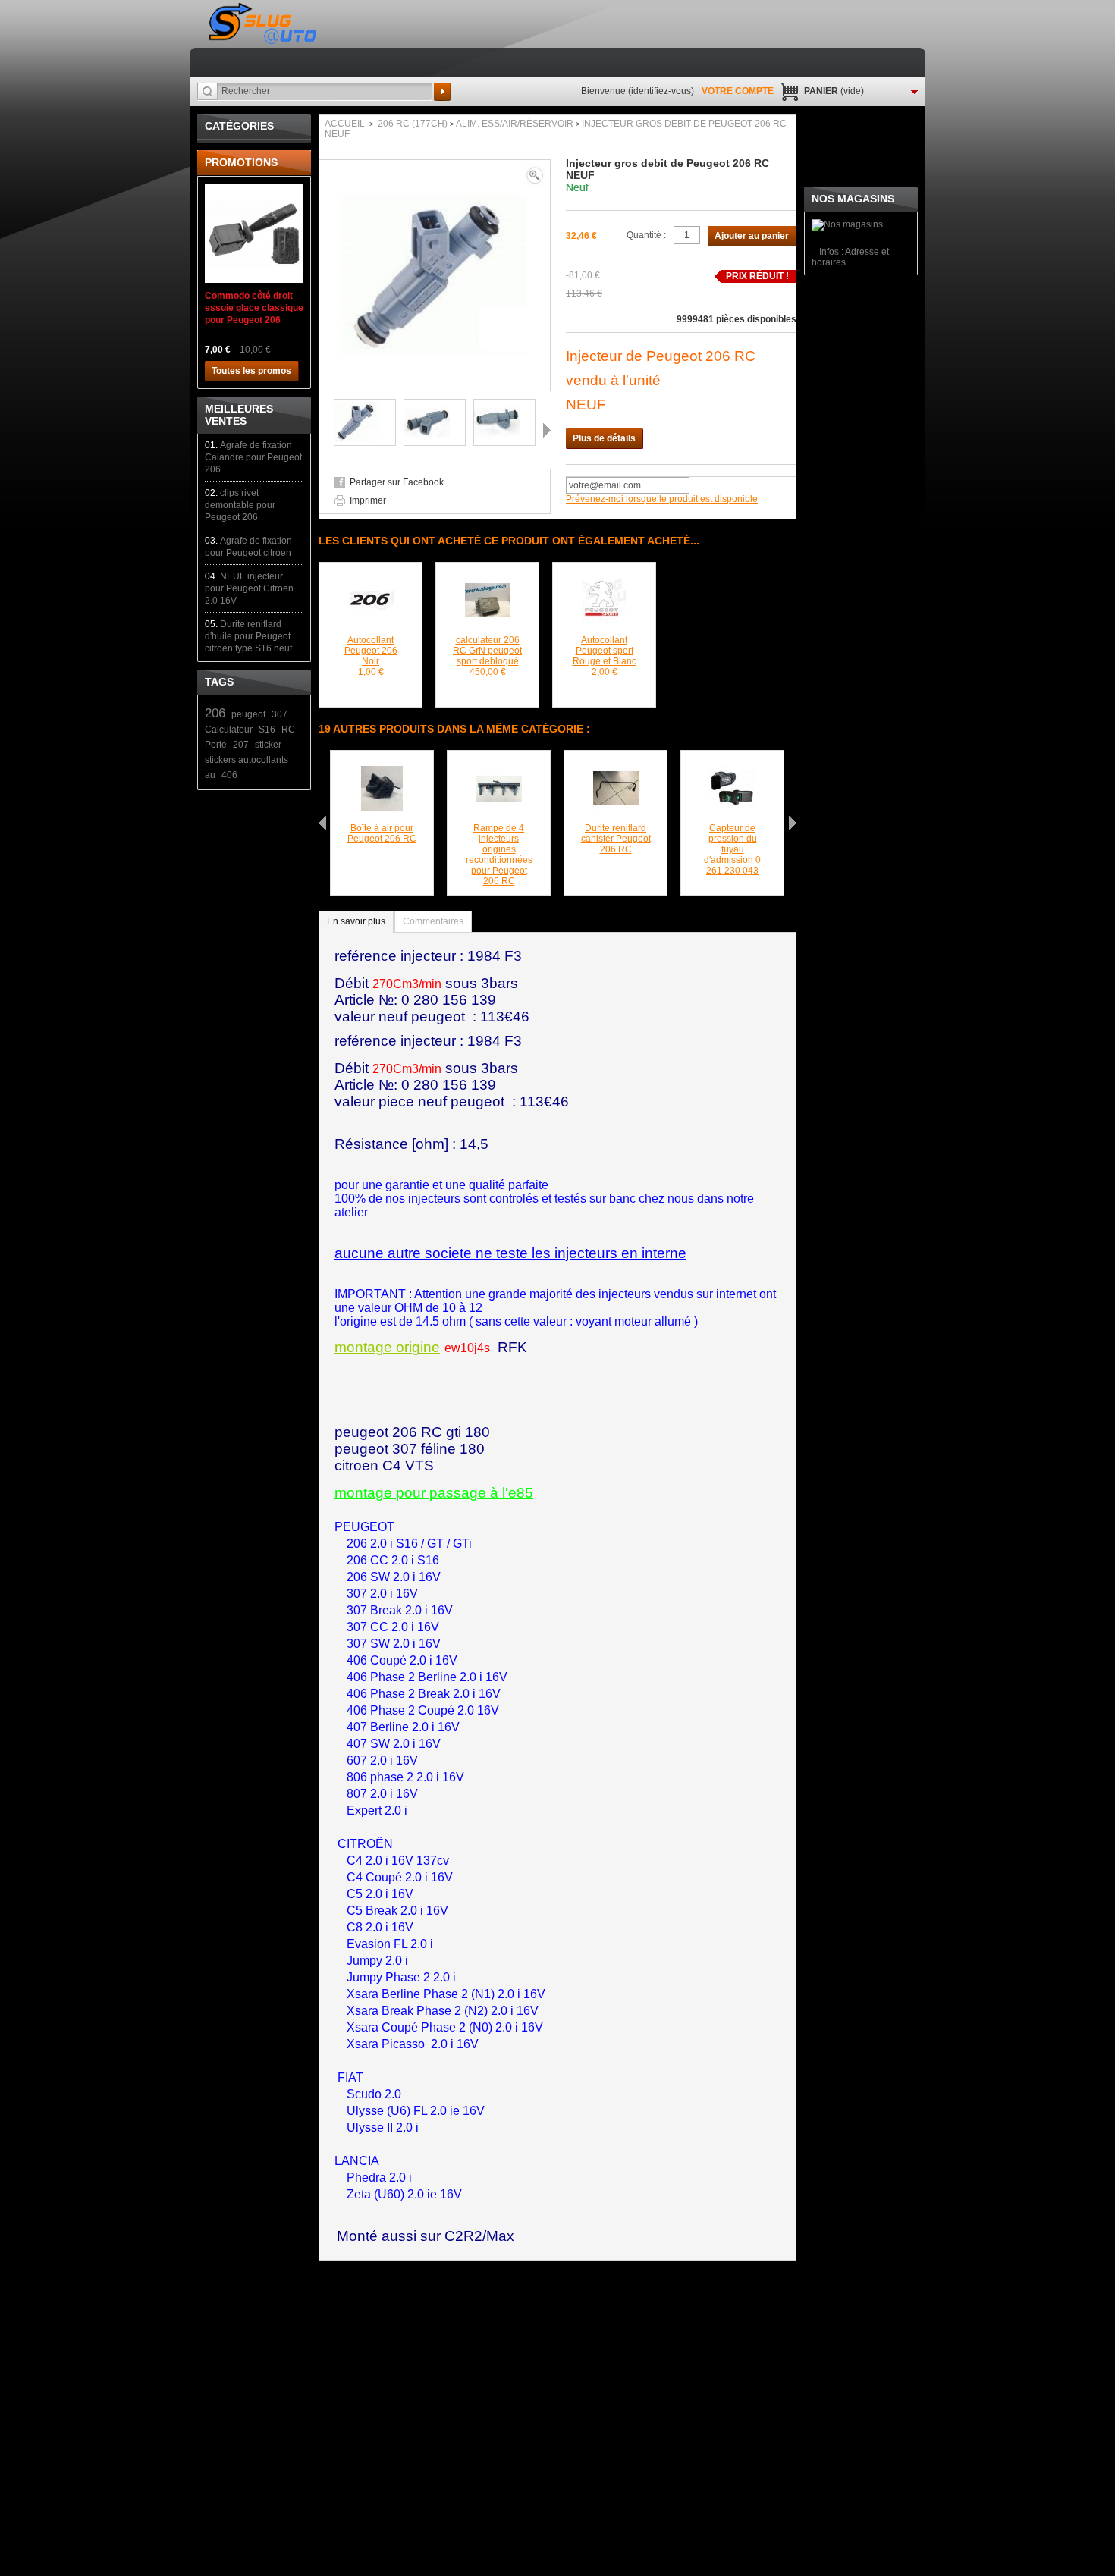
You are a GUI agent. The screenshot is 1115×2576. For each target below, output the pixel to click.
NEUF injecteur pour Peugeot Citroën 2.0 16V (249, 588)
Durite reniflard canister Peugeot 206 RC (616, 839)
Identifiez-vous (661, 91)
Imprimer (368, 500)
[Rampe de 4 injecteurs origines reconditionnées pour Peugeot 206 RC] (499, 771)
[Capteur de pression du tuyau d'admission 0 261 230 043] (733, 771)
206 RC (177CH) (413, 124)
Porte (216, 745)
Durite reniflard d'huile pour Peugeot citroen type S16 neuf (248, 636)
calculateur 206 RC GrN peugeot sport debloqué (487, 651)
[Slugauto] (264, 24)
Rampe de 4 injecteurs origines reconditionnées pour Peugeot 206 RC (499, 855)
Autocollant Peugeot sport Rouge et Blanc (605, 651)
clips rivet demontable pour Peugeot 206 (240, 505)
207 (241, 745)
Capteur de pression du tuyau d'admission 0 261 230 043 (732, 849)
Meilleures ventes (239, 415)
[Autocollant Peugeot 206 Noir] (371, 583)
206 (215, 713)
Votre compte (738, 91)
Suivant (547, 430)
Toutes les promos (251, 371)
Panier (834, 91)
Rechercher (442, 92)
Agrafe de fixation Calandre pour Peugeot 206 (253, 457)
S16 (267, 730)
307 (280, 714)
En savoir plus (356, 921)
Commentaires (433, 921)
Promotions (241, 162)
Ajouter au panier (752, 236)
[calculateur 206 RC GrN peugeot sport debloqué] (488, 583)
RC (288, 730)
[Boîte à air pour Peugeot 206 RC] (382, 771)
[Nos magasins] (847, 224)
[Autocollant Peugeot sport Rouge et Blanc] (605, 583)
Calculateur (229, 730)
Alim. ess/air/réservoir (515, 124)
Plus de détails (604, 438)
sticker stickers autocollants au (247, 760)
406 (229, 775)
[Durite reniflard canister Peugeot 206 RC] (616, 771)
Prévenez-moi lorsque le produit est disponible (662, 499)
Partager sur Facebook (397, 482)
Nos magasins (853, 199)
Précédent (322, 430)
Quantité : (646, 235)
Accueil (345, 124)
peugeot (248, 714)
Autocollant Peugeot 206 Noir (371, 651)
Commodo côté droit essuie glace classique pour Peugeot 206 (254, 308)
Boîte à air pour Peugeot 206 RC (382, 833)
